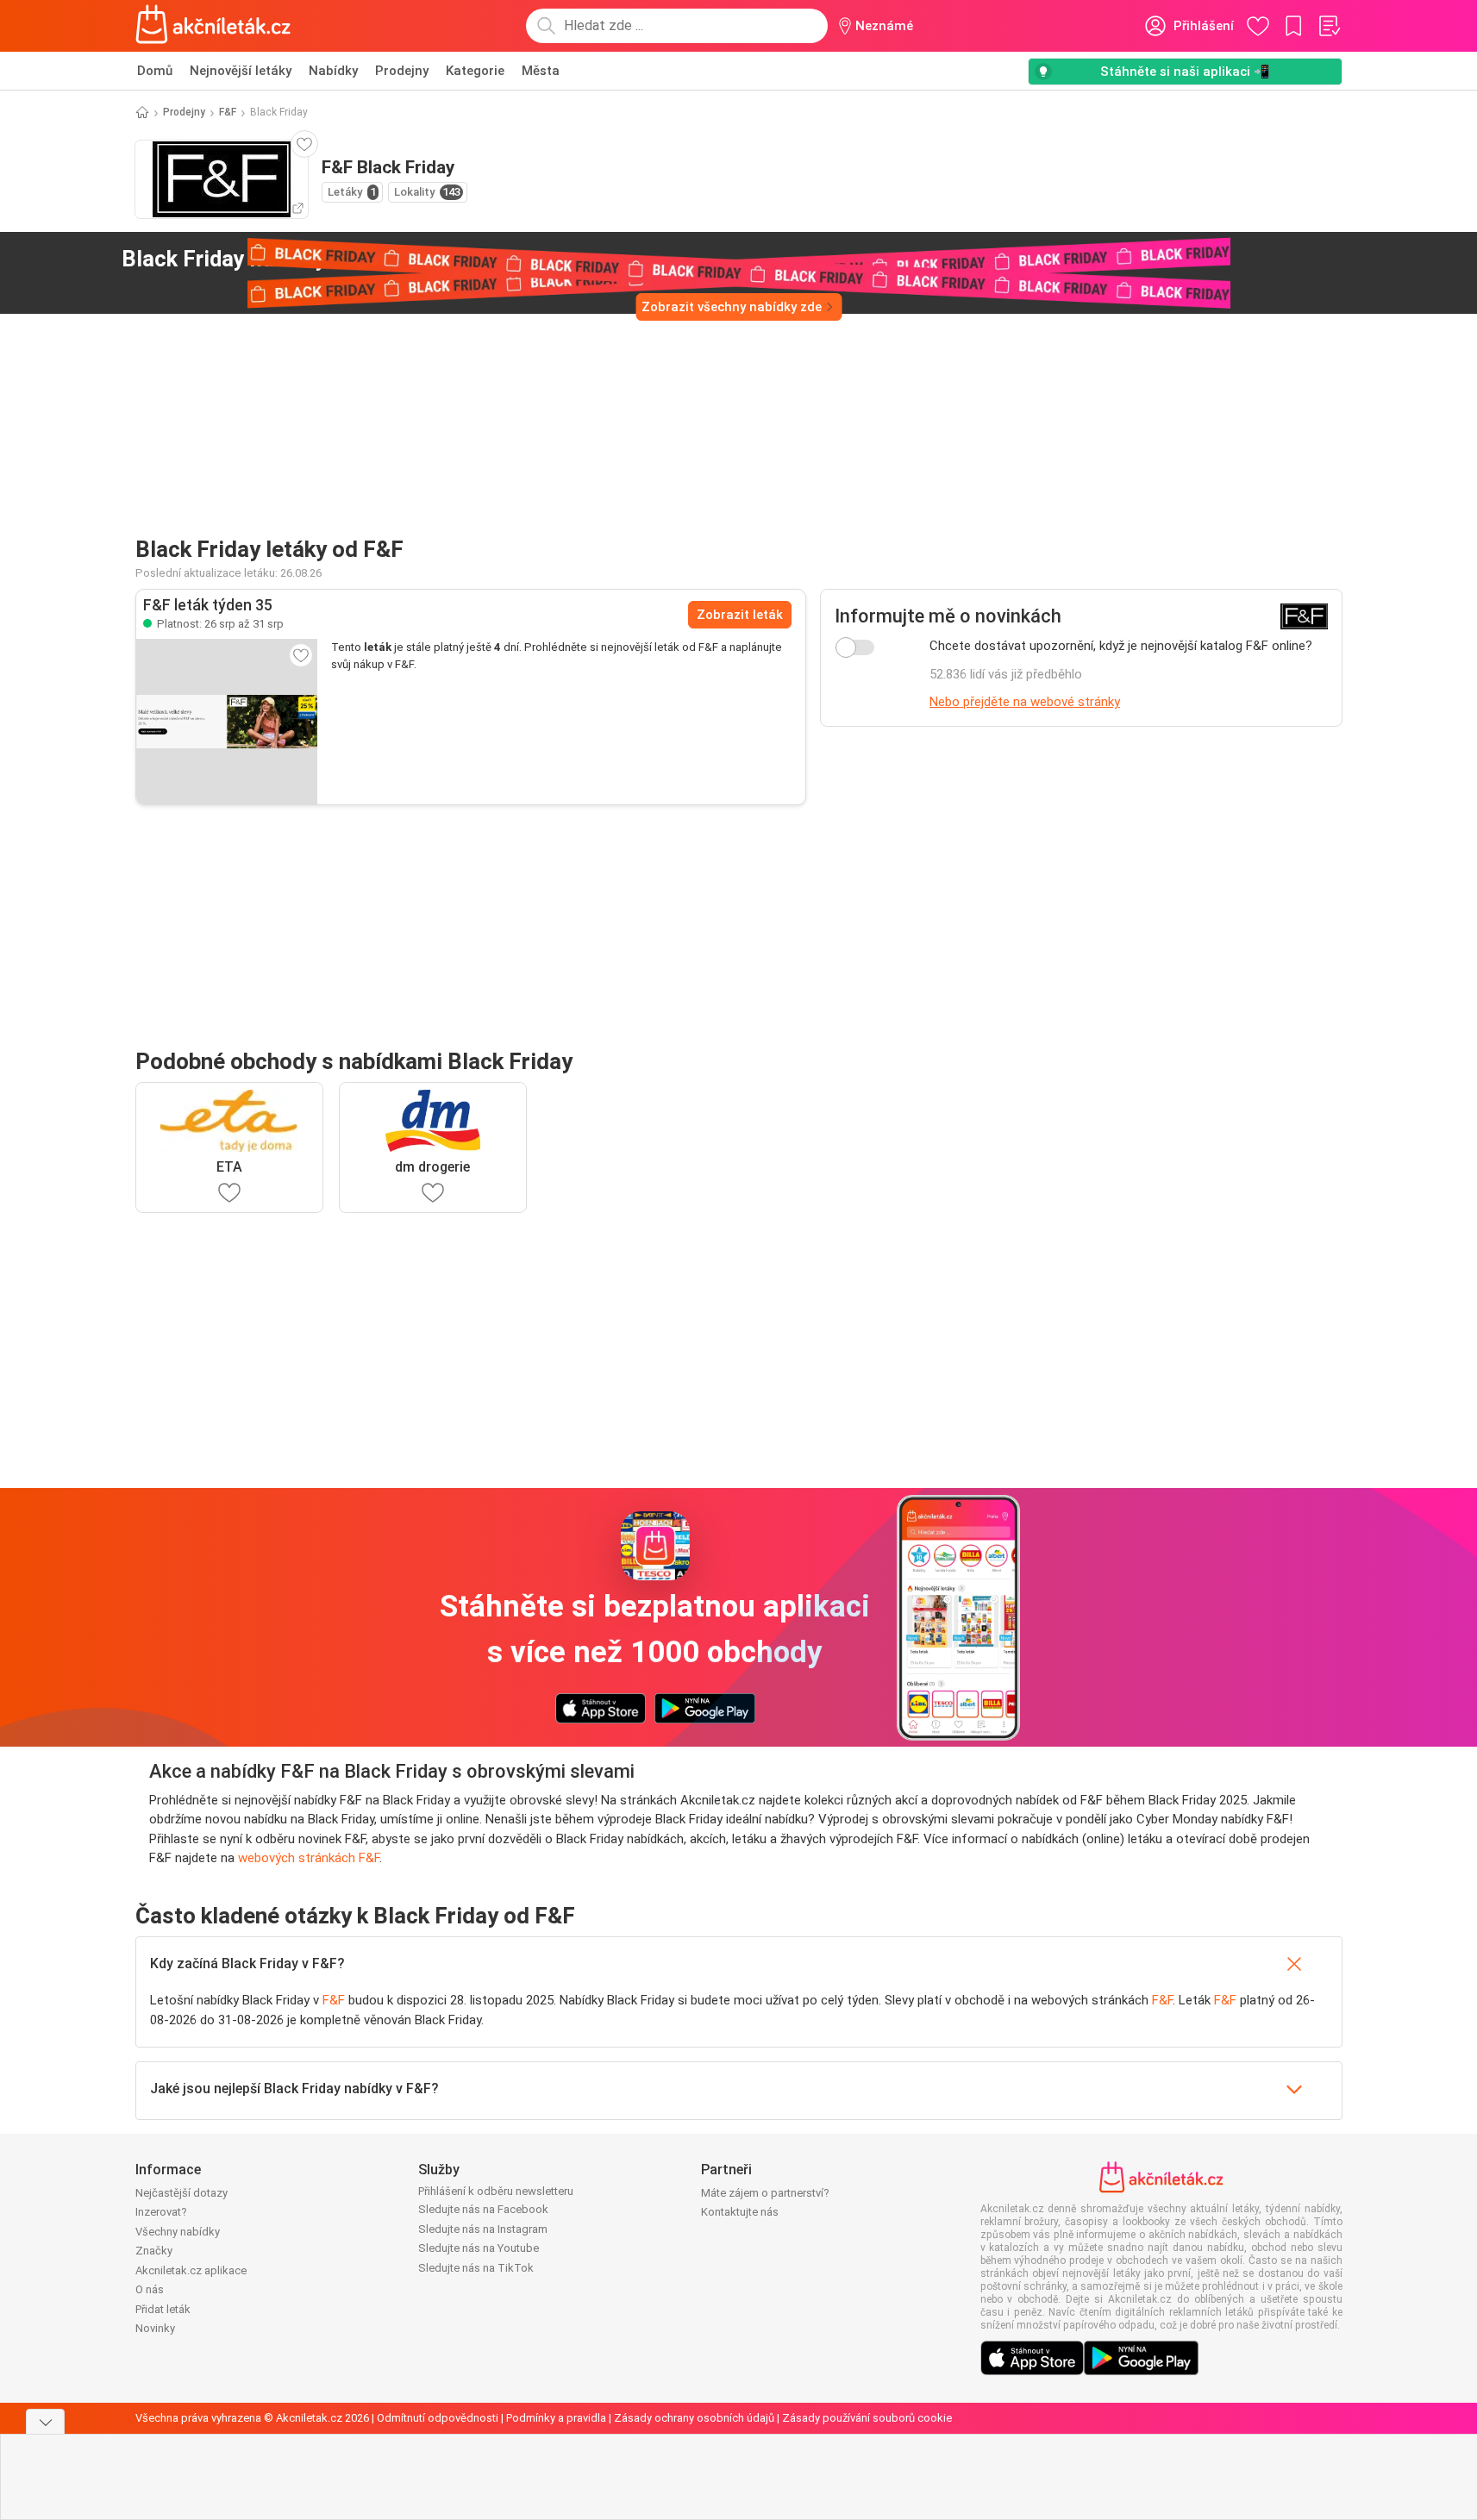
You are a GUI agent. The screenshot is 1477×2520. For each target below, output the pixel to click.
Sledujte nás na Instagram (483, 2229)
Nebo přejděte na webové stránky (1025, 702)
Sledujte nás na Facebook (483, 2209)
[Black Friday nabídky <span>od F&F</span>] (390, 260)
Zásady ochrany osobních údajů (694, 2418)
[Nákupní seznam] (1329, 26)
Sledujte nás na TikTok (476, 2268)
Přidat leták (163, 2309)
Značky (154, 2251)
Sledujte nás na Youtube (479, 2248)
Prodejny (402, 71)
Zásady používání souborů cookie (867, 2418)
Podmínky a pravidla (556, 2418)
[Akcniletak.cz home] (213, 26)
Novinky (155, 2328)
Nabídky (333, 71)
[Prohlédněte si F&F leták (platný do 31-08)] (227, 722)
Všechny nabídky (178, 2232)
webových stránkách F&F (309, 1858)
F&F (228, 112)
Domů (155, 71)
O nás (150, 2289)
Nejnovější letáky (241, 71)
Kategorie (475, 71)
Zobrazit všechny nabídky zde (732, 307)
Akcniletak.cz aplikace (191, 2270)
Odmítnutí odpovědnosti (438, 2418)
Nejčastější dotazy (181, 2193)
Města (541, 71)
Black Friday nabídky (247, 259)
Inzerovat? (161, 2212)
